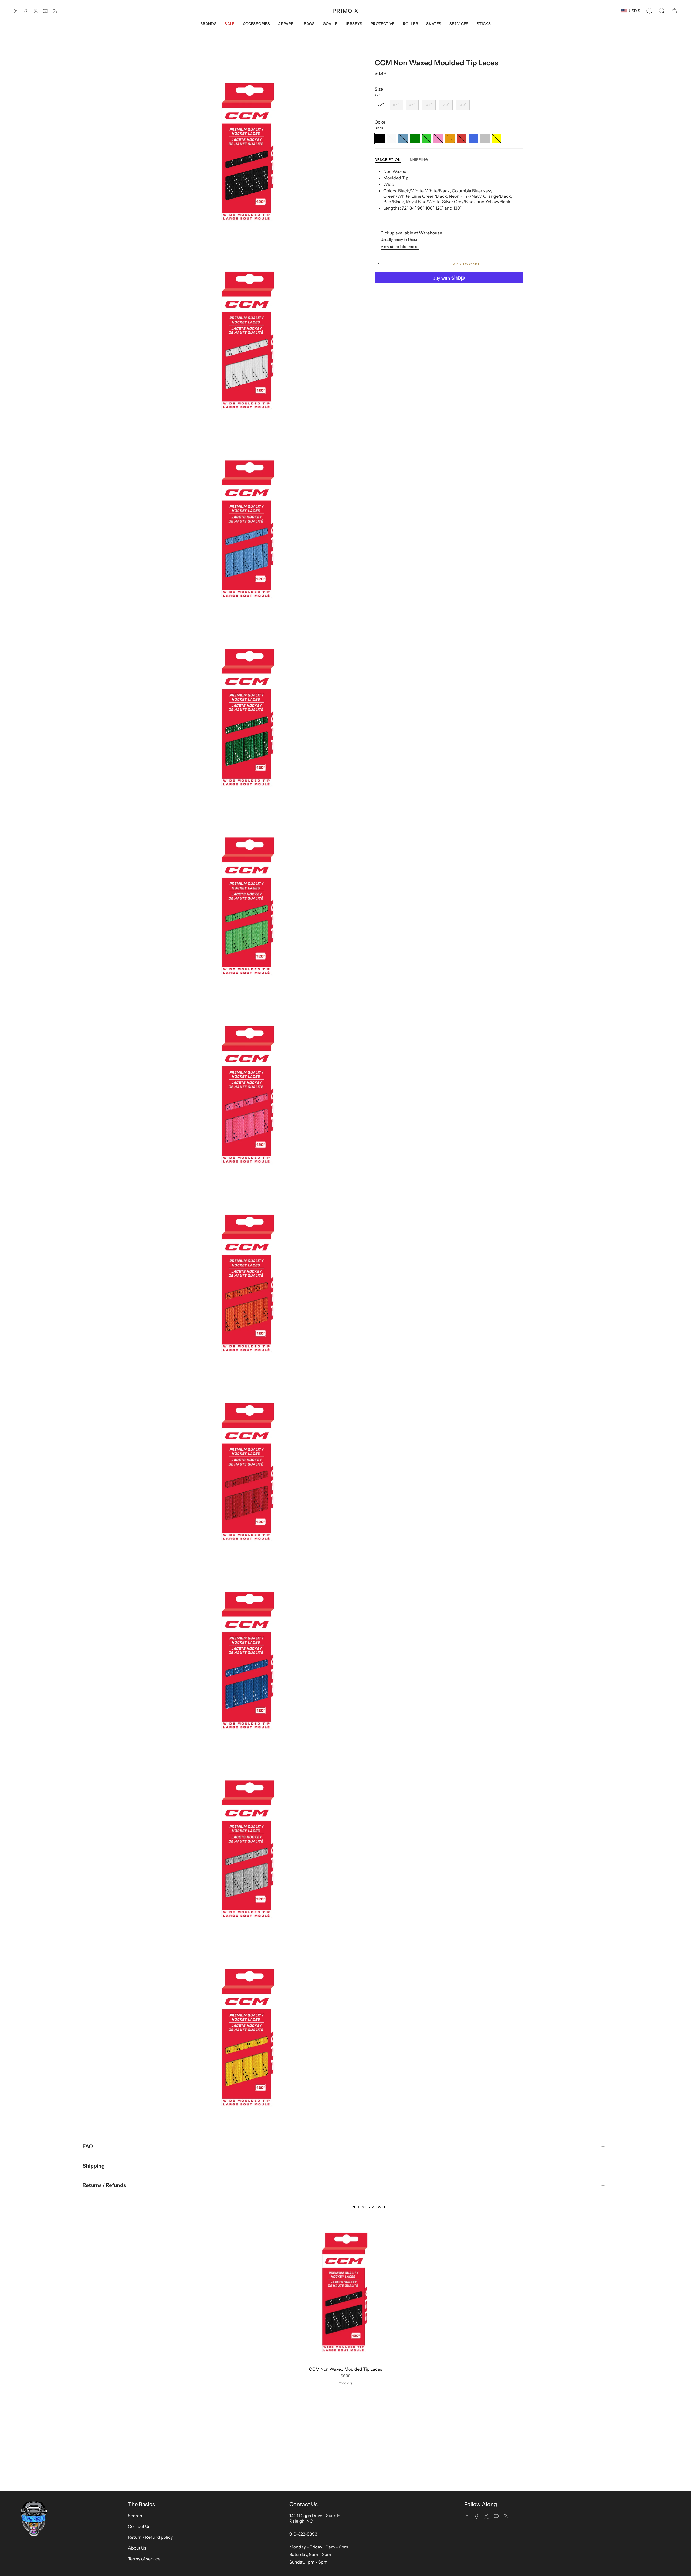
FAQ (88, 2146)
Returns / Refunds (104, 2185)
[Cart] (674, 11)
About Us (137, 2548)
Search (135, 2516)
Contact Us (139, 2526)
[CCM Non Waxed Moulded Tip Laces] (346, 2292)
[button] (662, 11)
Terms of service (144, 2559)
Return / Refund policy (150, 2537)
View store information (400, 247)
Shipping (94, 2166)
